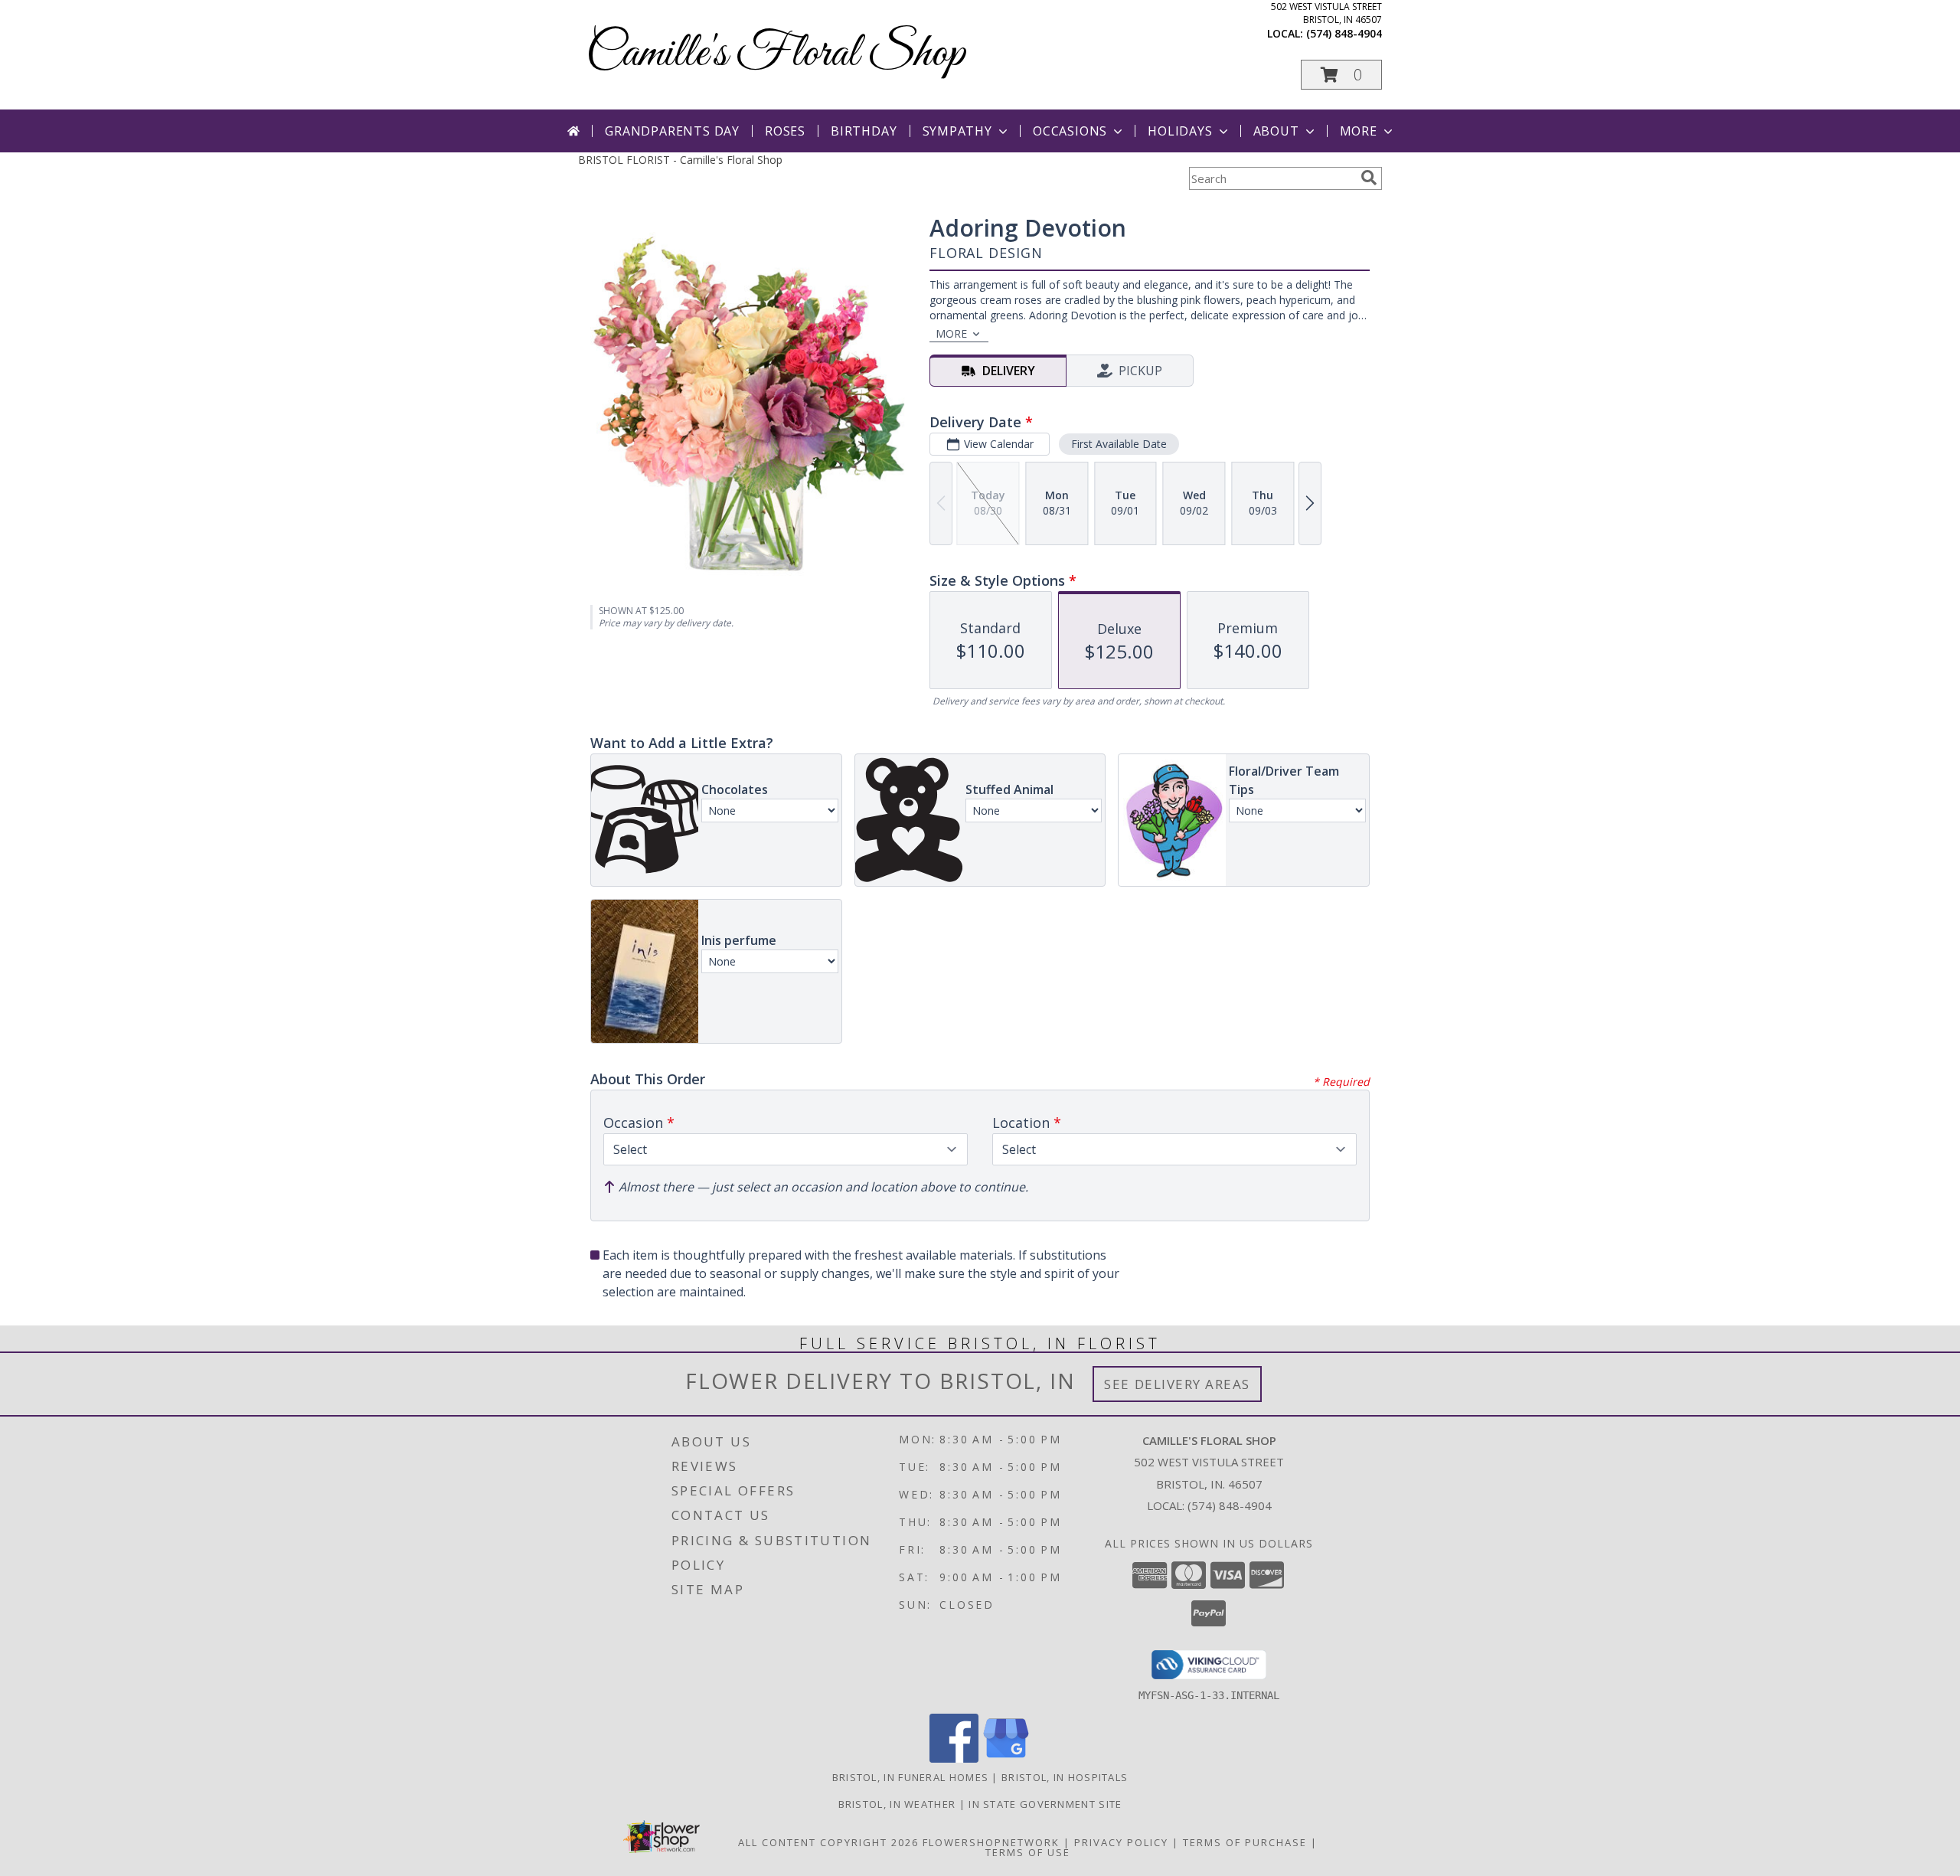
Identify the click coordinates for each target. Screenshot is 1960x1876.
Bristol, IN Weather (897, 1804)
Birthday (864, 131)
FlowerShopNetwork (991, 1842)
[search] (1369, 178)
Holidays (1180, 131)
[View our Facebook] (954, 1758)
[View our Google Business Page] (1006, 1758)
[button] (1341, 75)
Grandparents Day (672, 131)
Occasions (1070, 131)
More (1359, 131)
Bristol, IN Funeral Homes (911, 1777)
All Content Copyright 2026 (828, 1842)
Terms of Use (1028, 1852)
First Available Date (1119, 444)
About (1276, 131)
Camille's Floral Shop (776, 54)
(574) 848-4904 (1344, 33)
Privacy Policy (1121, 1842)
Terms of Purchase (1245, 1842)
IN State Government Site (1045, 1804)
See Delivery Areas (1177, 1384)
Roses (785, 131)
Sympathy (957, 131)
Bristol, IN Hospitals (1065, 1777)
